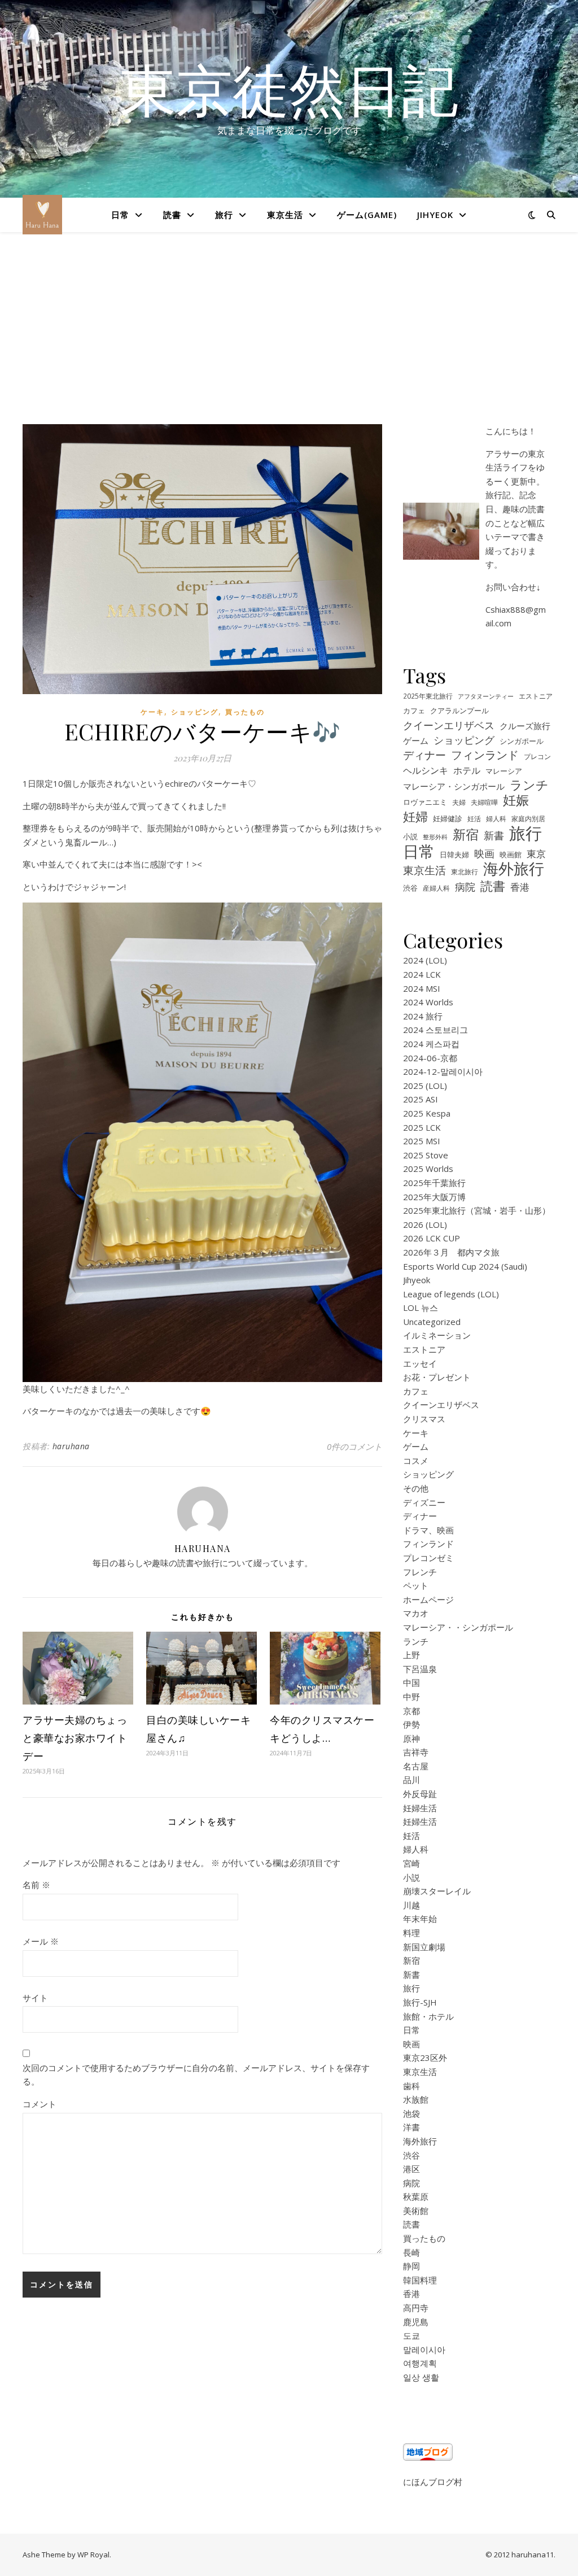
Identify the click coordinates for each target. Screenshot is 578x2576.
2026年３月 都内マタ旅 (451, 1252)
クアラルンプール (459, 711)
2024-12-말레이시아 (443, 1071)
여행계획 (420, 2363)
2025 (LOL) (425, 1086)
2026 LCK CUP (432, 1238)
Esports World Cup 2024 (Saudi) (465, 1266)
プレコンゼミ (428, 1558)
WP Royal (93, 2555)
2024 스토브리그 (435, 1030)
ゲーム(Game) (367, 215)
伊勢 (411, 1724)
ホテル (467, 770)
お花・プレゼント (437, 1377)
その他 (416, 1488)
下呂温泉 (420, 1669)
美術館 (416, 2211)
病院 (465, 887)
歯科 (411, 2086)
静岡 (411, 2266)
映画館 (511, 855)
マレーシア (504, 771)
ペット (416, 1585)
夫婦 (459, 802)
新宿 (466, 834)
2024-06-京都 (430, 1058)
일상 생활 (421, 2377)
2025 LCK (422, 1127)
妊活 (474, 818)
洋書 (411, 2127)
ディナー (424, 755)
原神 (411, 1738)
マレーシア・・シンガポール (458, 1627)
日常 (120, 215)
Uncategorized (432, 1322)
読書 (172, 215)
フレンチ (420, 1572)
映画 (484, 853)
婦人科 (496, 818)
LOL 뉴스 (421, 1307)
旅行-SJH (420, 2002)
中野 (411, 1697)
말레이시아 (424, 2350)
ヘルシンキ (426, 770)
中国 (411, 1683)
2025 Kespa (427, 1113)
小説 (410, 837)
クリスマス (424, 1419)
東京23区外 (425, 2058)
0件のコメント (354, 1446)
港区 (411, 2169)
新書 (494, 835)
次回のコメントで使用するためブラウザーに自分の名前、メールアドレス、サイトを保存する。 (196, 2075)
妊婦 (415, 816)
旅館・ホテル (428, 2016)
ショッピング (195, 712)
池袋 (411, 2113)
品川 (411, 1780)
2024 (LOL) (425, 960)
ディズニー (424, 1502)
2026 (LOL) (425, 1224)
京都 (411, 1711)
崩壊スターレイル (437, 1891)
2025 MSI (422, 1141)
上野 (411, 1655)
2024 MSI (422, 988)
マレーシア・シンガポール (454, 786)
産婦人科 (436, 888)
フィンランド (485, 755)
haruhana (71, 1446)
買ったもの (245, 712)
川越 (411, 1905)
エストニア (536, 696)
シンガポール (522, 741)
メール (41, 1941)
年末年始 (420, 1919)
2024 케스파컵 (431, 1044)
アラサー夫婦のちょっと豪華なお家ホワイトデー (75, 1738)
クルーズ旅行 (525, 726)
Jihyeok (435, 215)
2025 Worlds (428, 1169)
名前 (36, 1885)
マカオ (416, 1613)
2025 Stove (426, 1155)
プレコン (537, 756)
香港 (520, 887)
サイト (35, 1998)
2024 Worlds (428, 1002)
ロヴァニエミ (425, 802)
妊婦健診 (448, 819)
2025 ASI (421, 1099)
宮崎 (411, 1863)
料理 (411, 1933)
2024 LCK (422, 974)
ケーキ (152, 712)
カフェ (414, 711)
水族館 (416, 2099)
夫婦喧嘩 (484, 802)
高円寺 (416, 2308)
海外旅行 (514, 869)
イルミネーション (437, 1335)
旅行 (224, 215)
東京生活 (285, 215)
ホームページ (428, 1599)
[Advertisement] (289, 339)
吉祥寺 (416, 1752)
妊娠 (516, 801)
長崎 (411, 2252)
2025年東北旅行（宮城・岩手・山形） (477, 1210)
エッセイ (420, 1363)
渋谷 (410, 888)
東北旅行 (465, 871)
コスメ (416, 1461)
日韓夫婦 (454, 855)
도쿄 (411, 2335)
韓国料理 (420, 2280)
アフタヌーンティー (486, 696)
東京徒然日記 (289, 89)
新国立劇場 (424, 1947)
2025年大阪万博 (434, 1197)
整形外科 (435, 837)
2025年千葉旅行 (434, 1183)
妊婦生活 (420, 1808)
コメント (40, 2104)
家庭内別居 (528, 818)
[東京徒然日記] (42, 215)
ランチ (529, 785)
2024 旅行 (423, 1016)
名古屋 (416, 1766)
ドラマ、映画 (428, 1530)
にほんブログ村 (433, 2482)
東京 (536, 854)
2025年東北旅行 (428, 696)
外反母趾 (420, 1794)
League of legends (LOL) (451, 1294)
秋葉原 (416, 2196)
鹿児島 (416, 2322)
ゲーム (416, 740)
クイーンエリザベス (449, 725)
